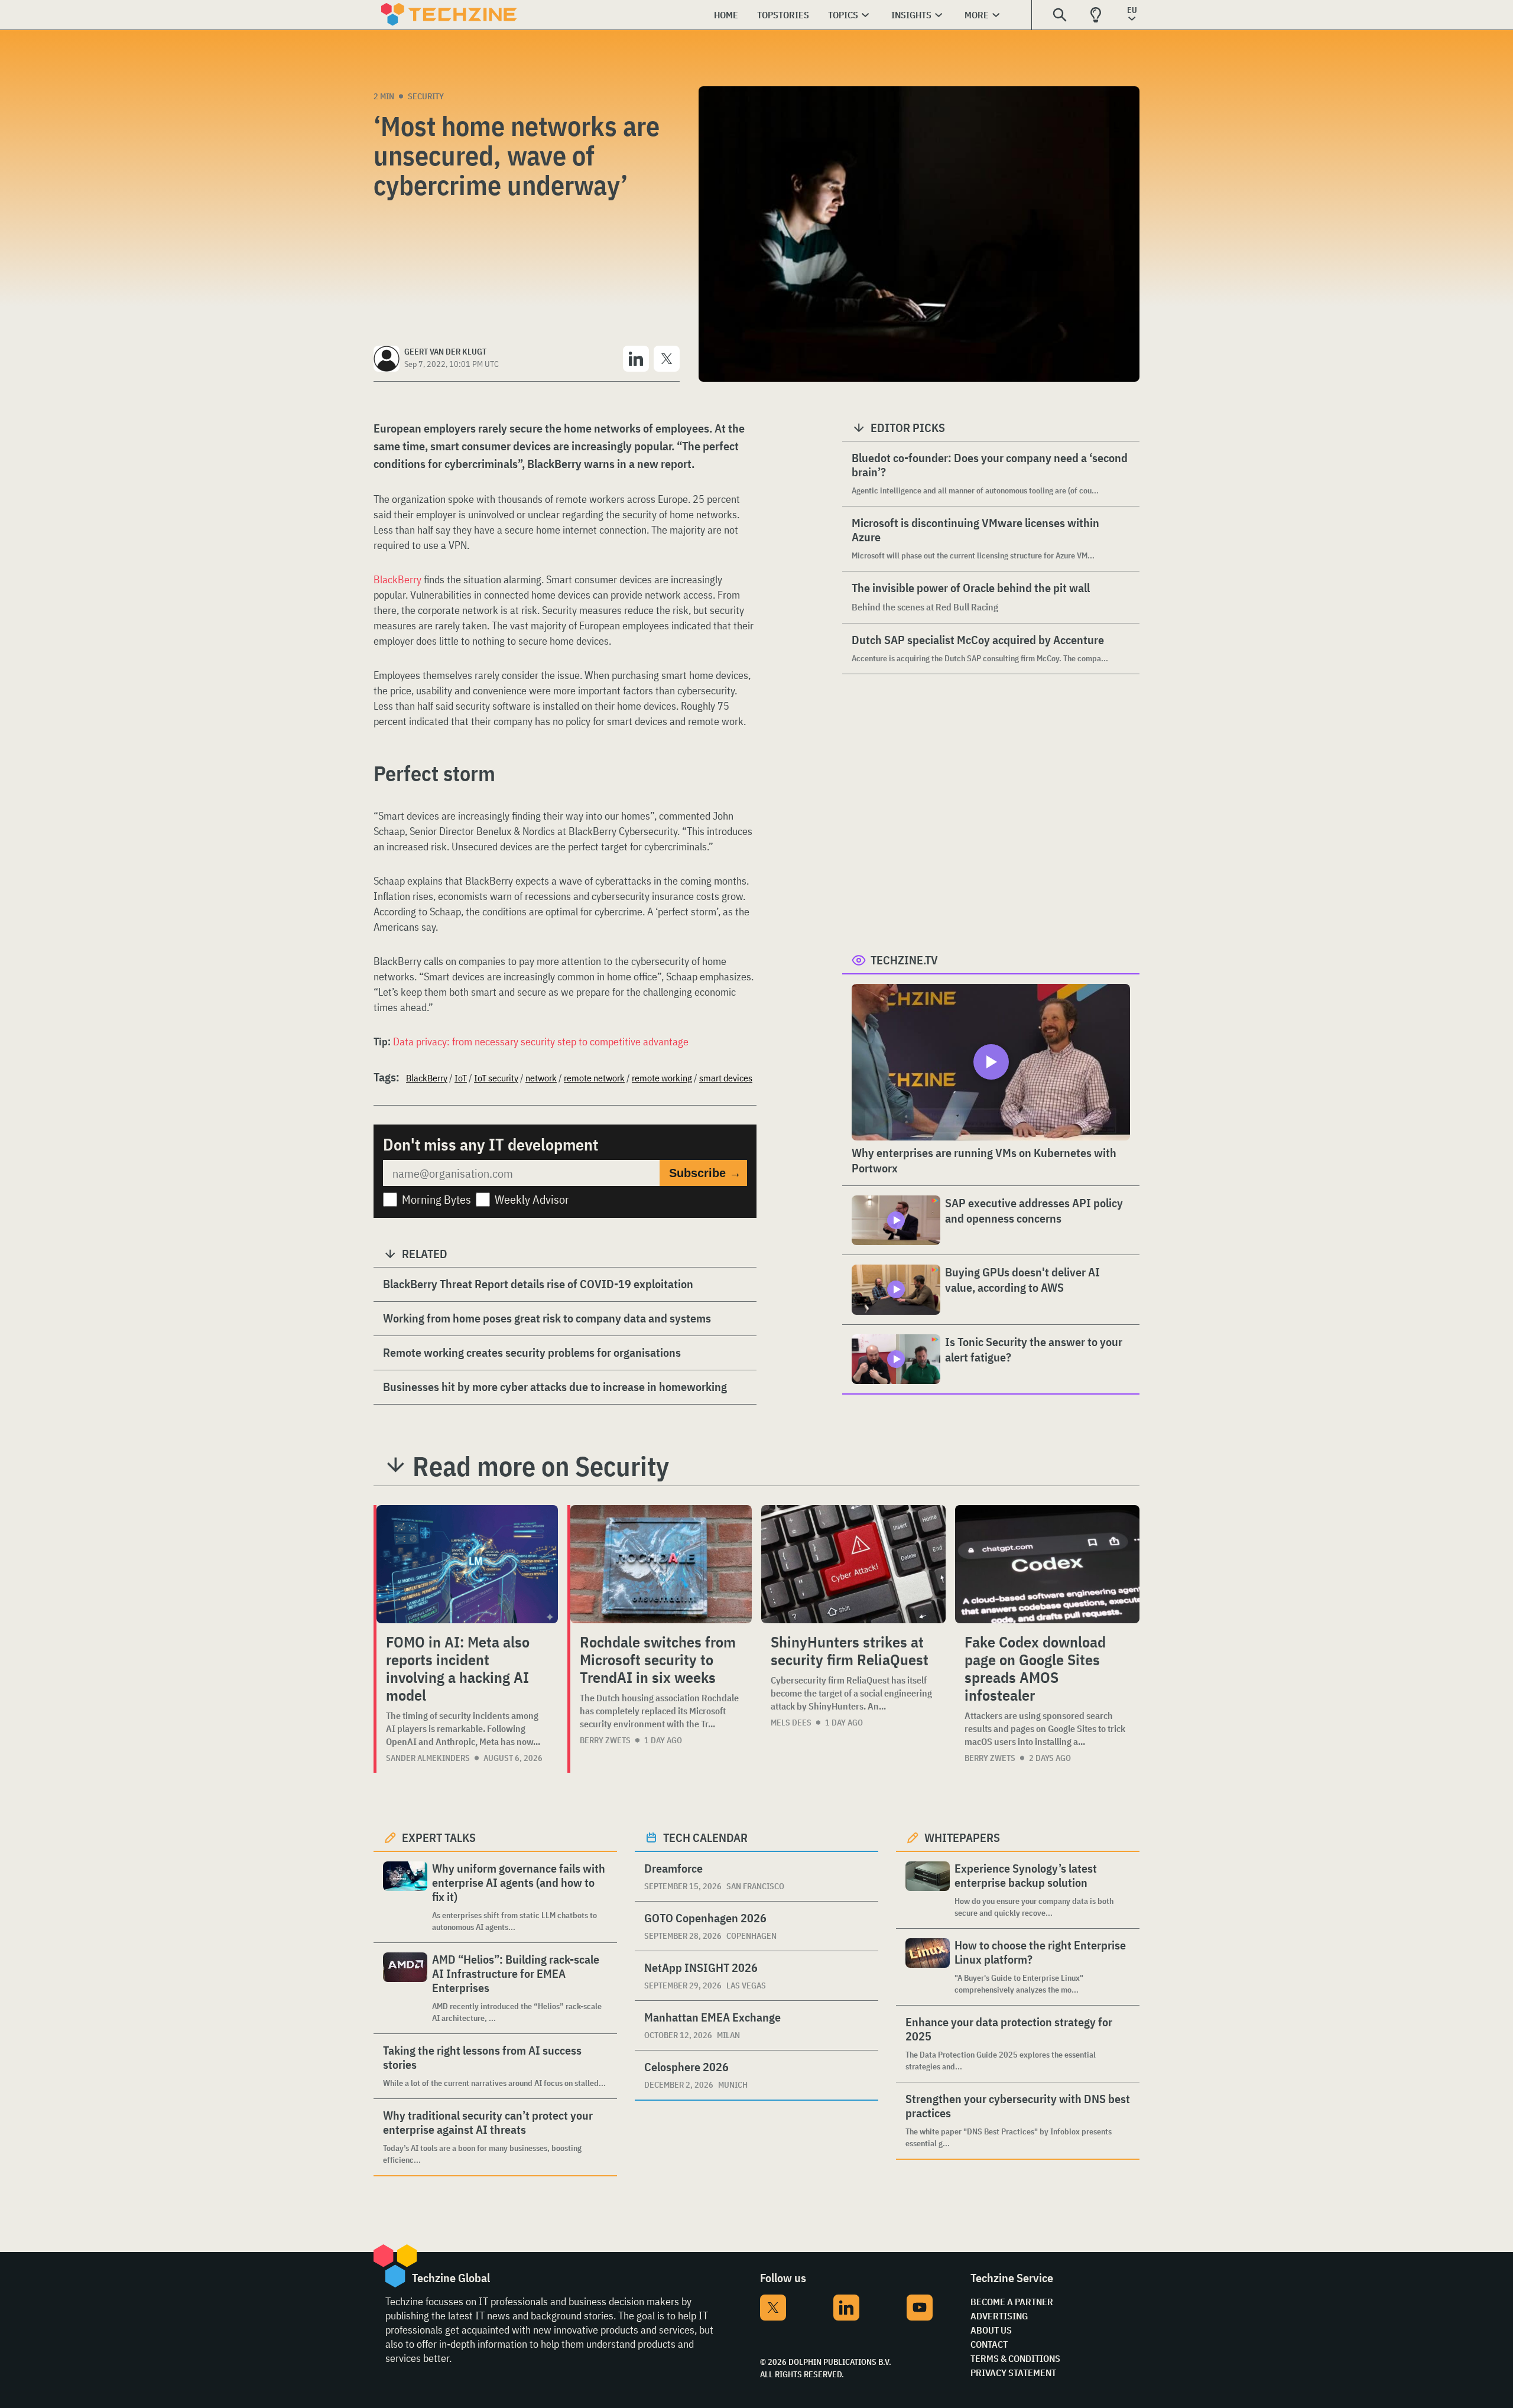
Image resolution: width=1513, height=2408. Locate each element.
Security (426, 96)
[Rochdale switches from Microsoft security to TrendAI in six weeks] (661, 1564)
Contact (989, 2344)
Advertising (999, 2316)
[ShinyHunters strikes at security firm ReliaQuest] (853, 1564)
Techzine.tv (904, 960)
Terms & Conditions (1015, 2358)
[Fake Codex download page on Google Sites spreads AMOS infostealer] (1047, 1564)
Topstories (783, 15)
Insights (911, 15)
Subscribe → (705, 1173)
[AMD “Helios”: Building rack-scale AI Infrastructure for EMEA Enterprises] (405, 1988)
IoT (461, 1078)
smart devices (726, 1078)
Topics (843, 15)
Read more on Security (541, 1466)
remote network (594, 1078)
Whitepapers (962, 1837)
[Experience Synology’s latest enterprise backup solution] (928, 1890)
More (977, 15)
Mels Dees (791, 1723)
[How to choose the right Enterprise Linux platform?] (928, 1967)
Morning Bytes (436, 1199)
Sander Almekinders (428, 1758)
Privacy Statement (1013, 2373)
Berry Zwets (605, 1740)
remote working (662, 1078)
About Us (991, 2330)
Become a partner (1012, 2302)
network (541, 1078)
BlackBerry (397, 579)
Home (726, 15)
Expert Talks (439, 1837)
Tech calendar (705, 1837)
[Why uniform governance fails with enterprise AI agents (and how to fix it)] (405, 1897)
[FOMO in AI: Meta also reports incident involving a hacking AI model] (467, 1564)
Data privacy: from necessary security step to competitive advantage (541, 1041)
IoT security (496, 1078)
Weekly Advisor (532, 1199)
